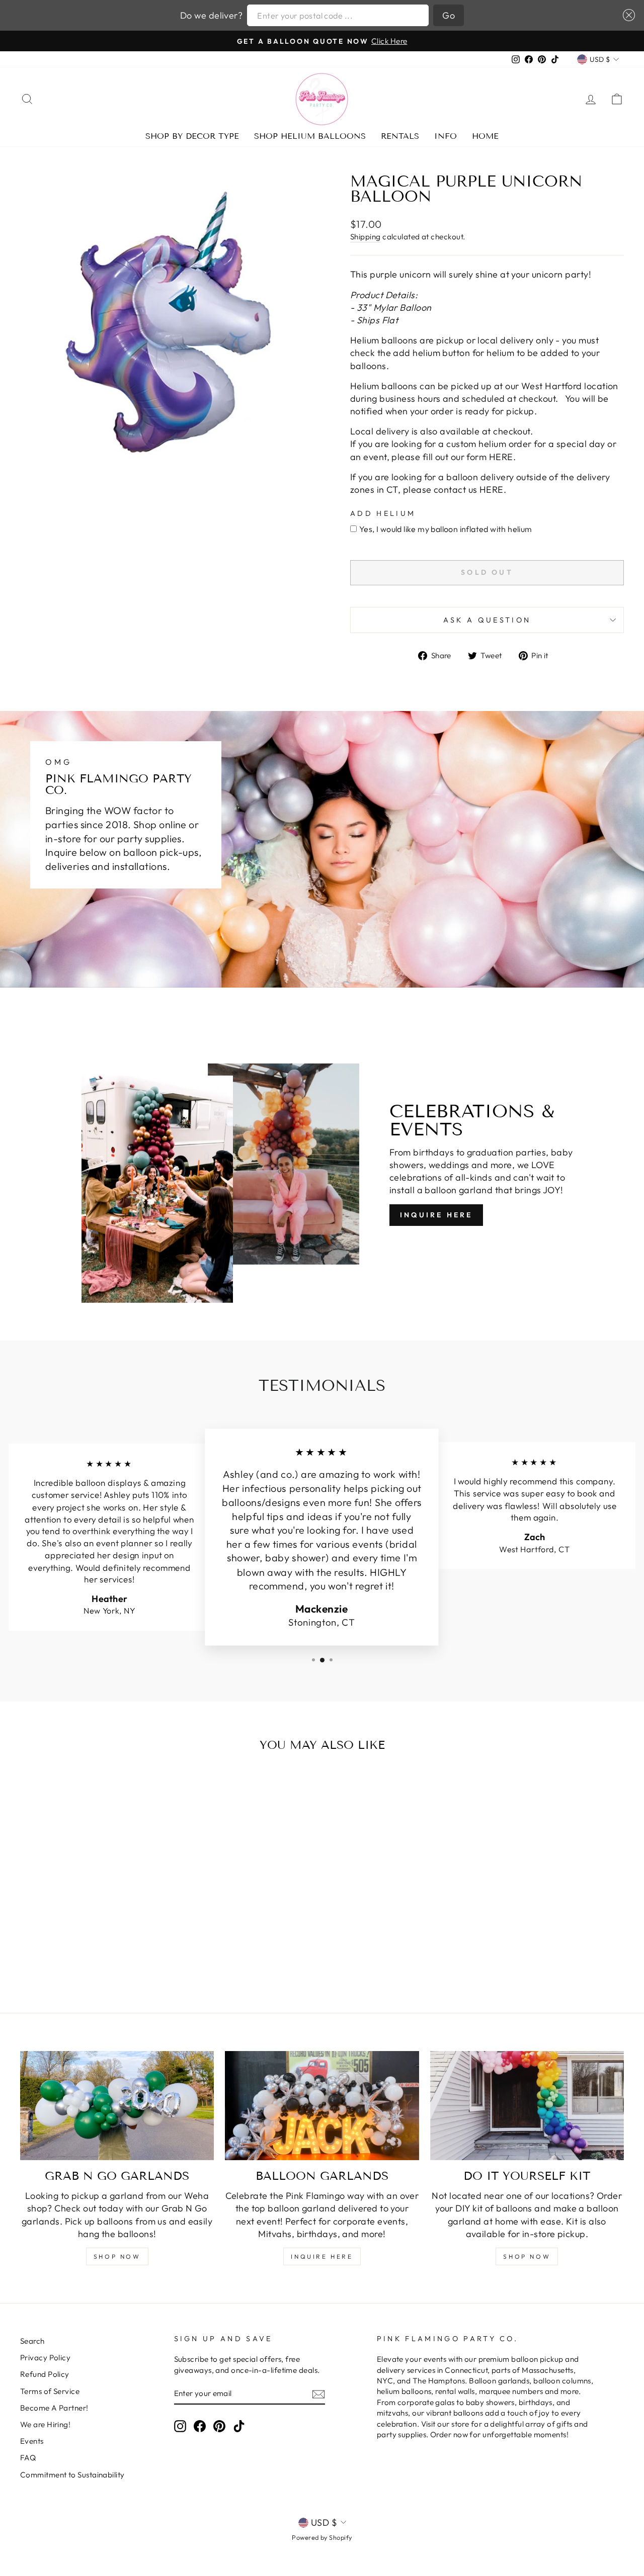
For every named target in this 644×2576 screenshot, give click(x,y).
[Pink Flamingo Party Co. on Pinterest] (219, 2426)
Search (32, 2341)
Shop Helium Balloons (310, 136)
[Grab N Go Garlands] (117, 2106)
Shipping (366, 237)
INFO (446, 136)
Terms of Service (50, 2391)
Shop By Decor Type (192, 136)
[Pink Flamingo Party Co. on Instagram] (180, 2426)
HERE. (502, 457)
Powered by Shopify (322, 2537)
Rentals (400, 136)
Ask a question (487, 620)
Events (32, 2441)
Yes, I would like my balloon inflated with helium (446, 529)
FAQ (28, 2458)
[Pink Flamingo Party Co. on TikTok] (239, 2426)
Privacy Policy (45, 2358)
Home (485, 136)
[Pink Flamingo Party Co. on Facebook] (200, 2426)
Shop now (527, 2256)
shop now (117, 2256)
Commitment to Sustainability (72, 2475)
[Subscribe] (318, 2394)
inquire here (322, 2256)
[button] (627, 15)
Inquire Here (436, 1215)
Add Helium (383, 513)
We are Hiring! (45, 2424)
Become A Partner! (54, 2408)
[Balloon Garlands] (322, 2106)
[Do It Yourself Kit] (527, 2106)
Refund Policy (45, 2374)
